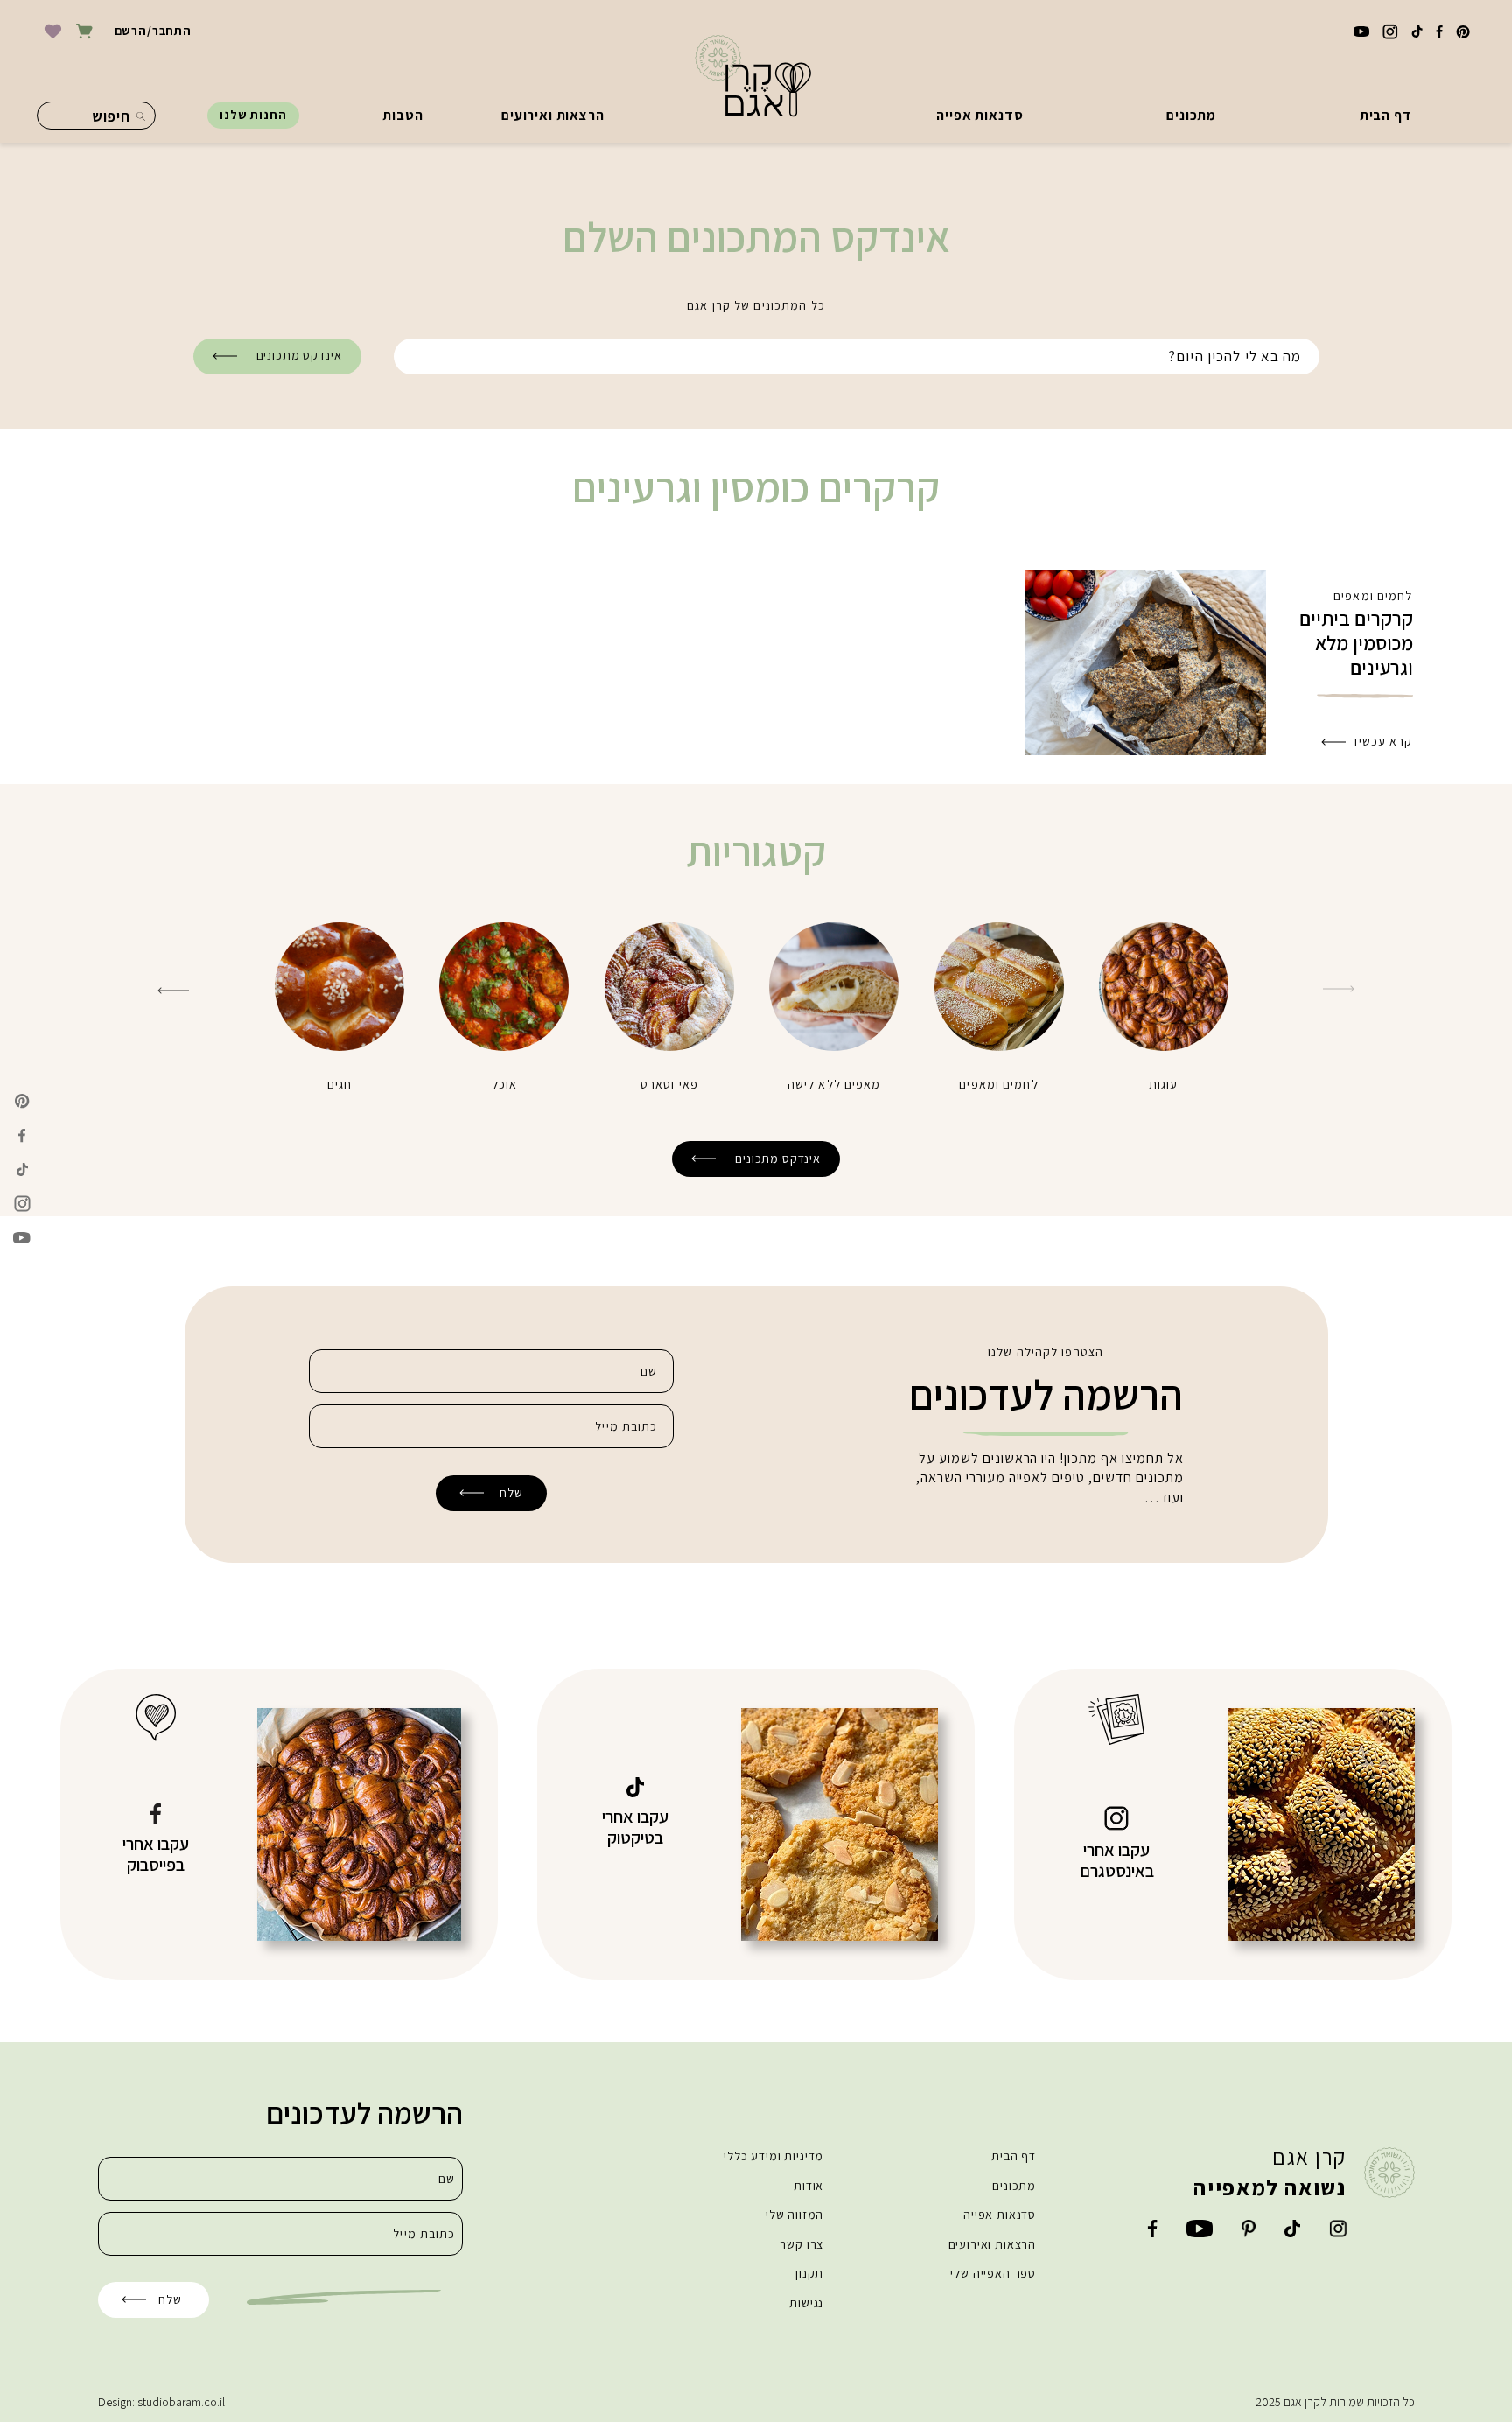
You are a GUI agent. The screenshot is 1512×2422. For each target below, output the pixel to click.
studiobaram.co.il (181, 2402)
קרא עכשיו (1383, 741)
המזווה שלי (794, 2215)
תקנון (809, 2273)
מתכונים (1191, 115)
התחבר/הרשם (153, 31)
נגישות (806, 2303)
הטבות (402, 115)
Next (173, 990)
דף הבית (1386, 115)
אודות (808, 2186)
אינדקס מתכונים (299, 355)
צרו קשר (801, 2244)
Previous (1339, 989)
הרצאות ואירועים (553, 115)
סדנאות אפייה (980, 115)
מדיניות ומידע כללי (773, 2156)
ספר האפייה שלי (993, 2273)
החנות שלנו (253, 115)
